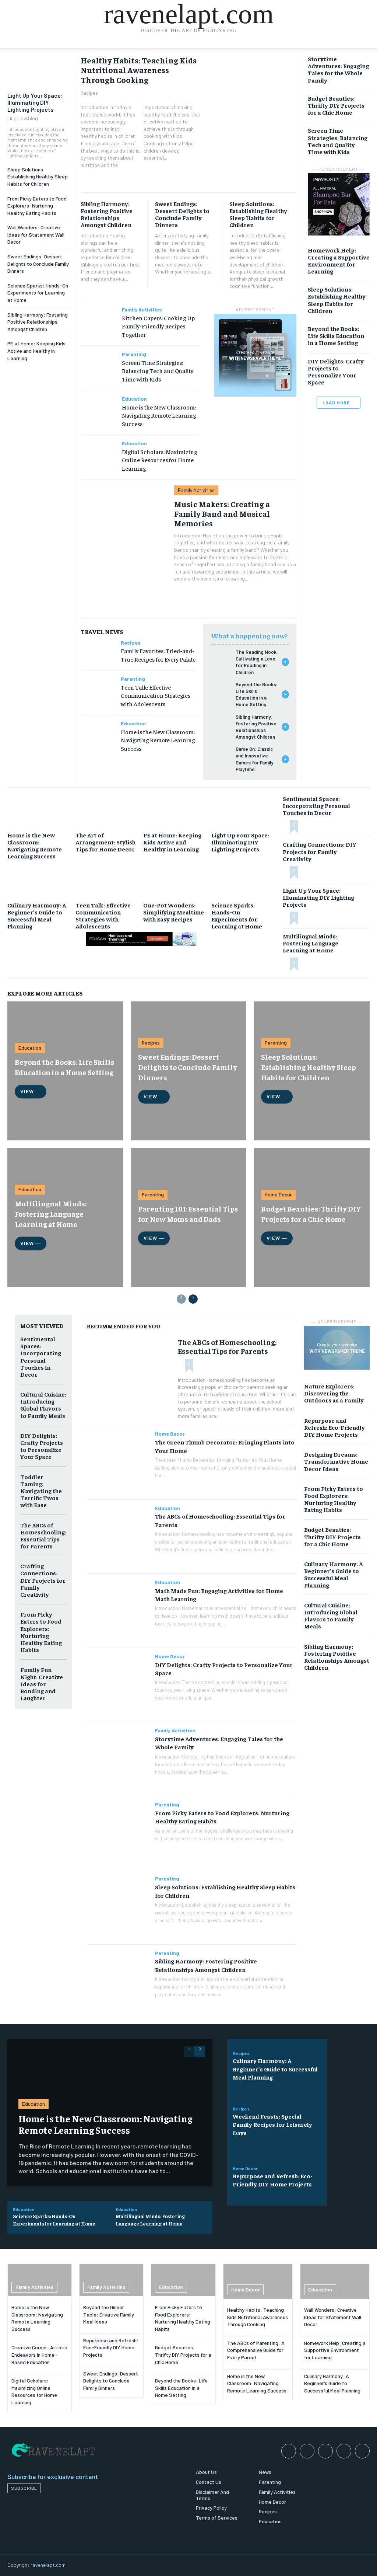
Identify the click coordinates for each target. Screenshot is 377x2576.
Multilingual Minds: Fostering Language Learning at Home (311, 943)
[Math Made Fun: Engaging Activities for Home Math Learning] (118, 1611)
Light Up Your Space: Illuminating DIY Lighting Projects (35, 102)
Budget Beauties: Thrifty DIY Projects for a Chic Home (336, 105)
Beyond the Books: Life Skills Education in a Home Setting (257, 695)
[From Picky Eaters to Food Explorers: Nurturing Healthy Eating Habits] (118, 1833)
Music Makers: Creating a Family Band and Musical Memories (222, 514)
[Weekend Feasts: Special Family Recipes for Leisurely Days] (348, 2122)
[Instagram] (307, 2451)
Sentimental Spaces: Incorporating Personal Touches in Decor (316, 805)
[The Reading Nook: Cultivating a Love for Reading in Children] (220, 658)
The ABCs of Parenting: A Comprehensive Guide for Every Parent (256, 2350)
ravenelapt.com (48, 2565)
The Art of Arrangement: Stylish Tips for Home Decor (105, 842)
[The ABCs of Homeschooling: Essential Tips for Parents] (128, 1376)
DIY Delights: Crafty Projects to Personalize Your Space (336, 372)
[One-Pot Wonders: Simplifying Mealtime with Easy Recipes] (175, 880)
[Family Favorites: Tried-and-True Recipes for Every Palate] (98, 649)
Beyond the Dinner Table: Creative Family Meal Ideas (109, 2314)
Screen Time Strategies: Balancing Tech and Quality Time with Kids (158, 371)
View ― (31, 1091)
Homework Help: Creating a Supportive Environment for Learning (339, 261)
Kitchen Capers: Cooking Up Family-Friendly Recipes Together (158, 326)
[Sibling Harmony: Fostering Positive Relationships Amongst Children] (220, 723)
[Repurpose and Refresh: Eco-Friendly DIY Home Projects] (348, 2178)
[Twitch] (344, 2451)
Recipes (89, 93)
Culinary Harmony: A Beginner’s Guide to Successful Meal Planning (37, 916)
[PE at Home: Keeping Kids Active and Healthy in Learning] (175, 810)
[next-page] (193, 1299)
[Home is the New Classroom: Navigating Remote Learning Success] (98, 405)
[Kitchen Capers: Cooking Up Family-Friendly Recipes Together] (98, 316)
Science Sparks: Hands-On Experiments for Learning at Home (38, 293)
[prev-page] (181, 1299)
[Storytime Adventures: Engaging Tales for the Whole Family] (118, 1759)
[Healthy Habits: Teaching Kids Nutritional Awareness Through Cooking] (253, 120)
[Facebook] (289, 2451)
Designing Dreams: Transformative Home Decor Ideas (336, 1461)
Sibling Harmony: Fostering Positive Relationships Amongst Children (38, 322)
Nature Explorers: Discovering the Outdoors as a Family (334, 1393)
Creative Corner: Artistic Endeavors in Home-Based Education (39, 2354)
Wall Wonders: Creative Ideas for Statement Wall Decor (36, 234)
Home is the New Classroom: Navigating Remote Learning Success (159, 415)
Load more (336, 402)
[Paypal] (325, 2451)
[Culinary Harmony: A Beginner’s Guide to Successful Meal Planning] (40, 880)
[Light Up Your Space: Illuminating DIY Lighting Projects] (38, 71)
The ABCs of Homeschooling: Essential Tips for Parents (43, 1536)
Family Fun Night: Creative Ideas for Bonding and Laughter (42, 1683)
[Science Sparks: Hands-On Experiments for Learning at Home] (244, 880)
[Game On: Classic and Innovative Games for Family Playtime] (220, 755)
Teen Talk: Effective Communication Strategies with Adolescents (156, 695)
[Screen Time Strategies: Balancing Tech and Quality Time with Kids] (98, 360)
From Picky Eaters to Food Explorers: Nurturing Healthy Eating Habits (37, 206)
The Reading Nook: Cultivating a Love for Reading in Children (257, 662)
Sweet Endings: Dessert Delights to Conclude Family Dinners (38, 264)
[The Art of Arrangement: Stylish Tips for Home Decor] (108, 810)
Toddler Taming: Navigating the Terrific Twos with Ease (41, 1491)
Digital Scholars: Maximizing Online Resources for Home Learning (159, 460)
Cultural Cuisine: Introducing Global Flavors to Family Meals (43, 1405)
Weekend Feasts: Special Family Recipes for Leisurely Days (272, 2124)
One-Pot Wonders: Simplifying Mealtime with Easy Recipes (174, 912)
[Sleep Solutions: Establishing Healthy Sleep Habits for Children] (118, 1907)
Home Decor (278, 1194)
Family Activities (142, 310)
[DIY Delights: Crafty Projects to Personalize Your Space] (118, 1685)
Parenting (134, 354)
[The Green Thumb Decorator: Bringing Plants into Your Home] (118, 1462)
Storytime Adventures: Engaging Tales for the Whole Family (338, 69)
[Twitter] (362, 2451)
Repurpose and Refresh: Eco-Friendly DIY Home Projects (334, 1427)
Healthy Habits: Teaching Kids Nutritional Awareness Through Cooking (139, 70)
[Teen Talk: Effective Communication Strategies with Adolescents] (98, 685)
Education (134, 399)
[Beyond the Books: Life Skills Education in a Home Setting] (220, 691)
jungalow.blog (23, 118)
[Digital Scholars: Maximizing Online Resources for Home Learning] (98, 449)
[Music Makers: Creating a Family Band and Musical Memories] (124, 550)
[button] (360, 52)
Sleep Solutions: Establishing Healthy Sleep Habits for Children (38, 177)
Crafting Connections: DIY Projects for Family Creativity (320, 851)
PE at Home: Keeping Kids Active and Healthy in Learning (36, 351)
